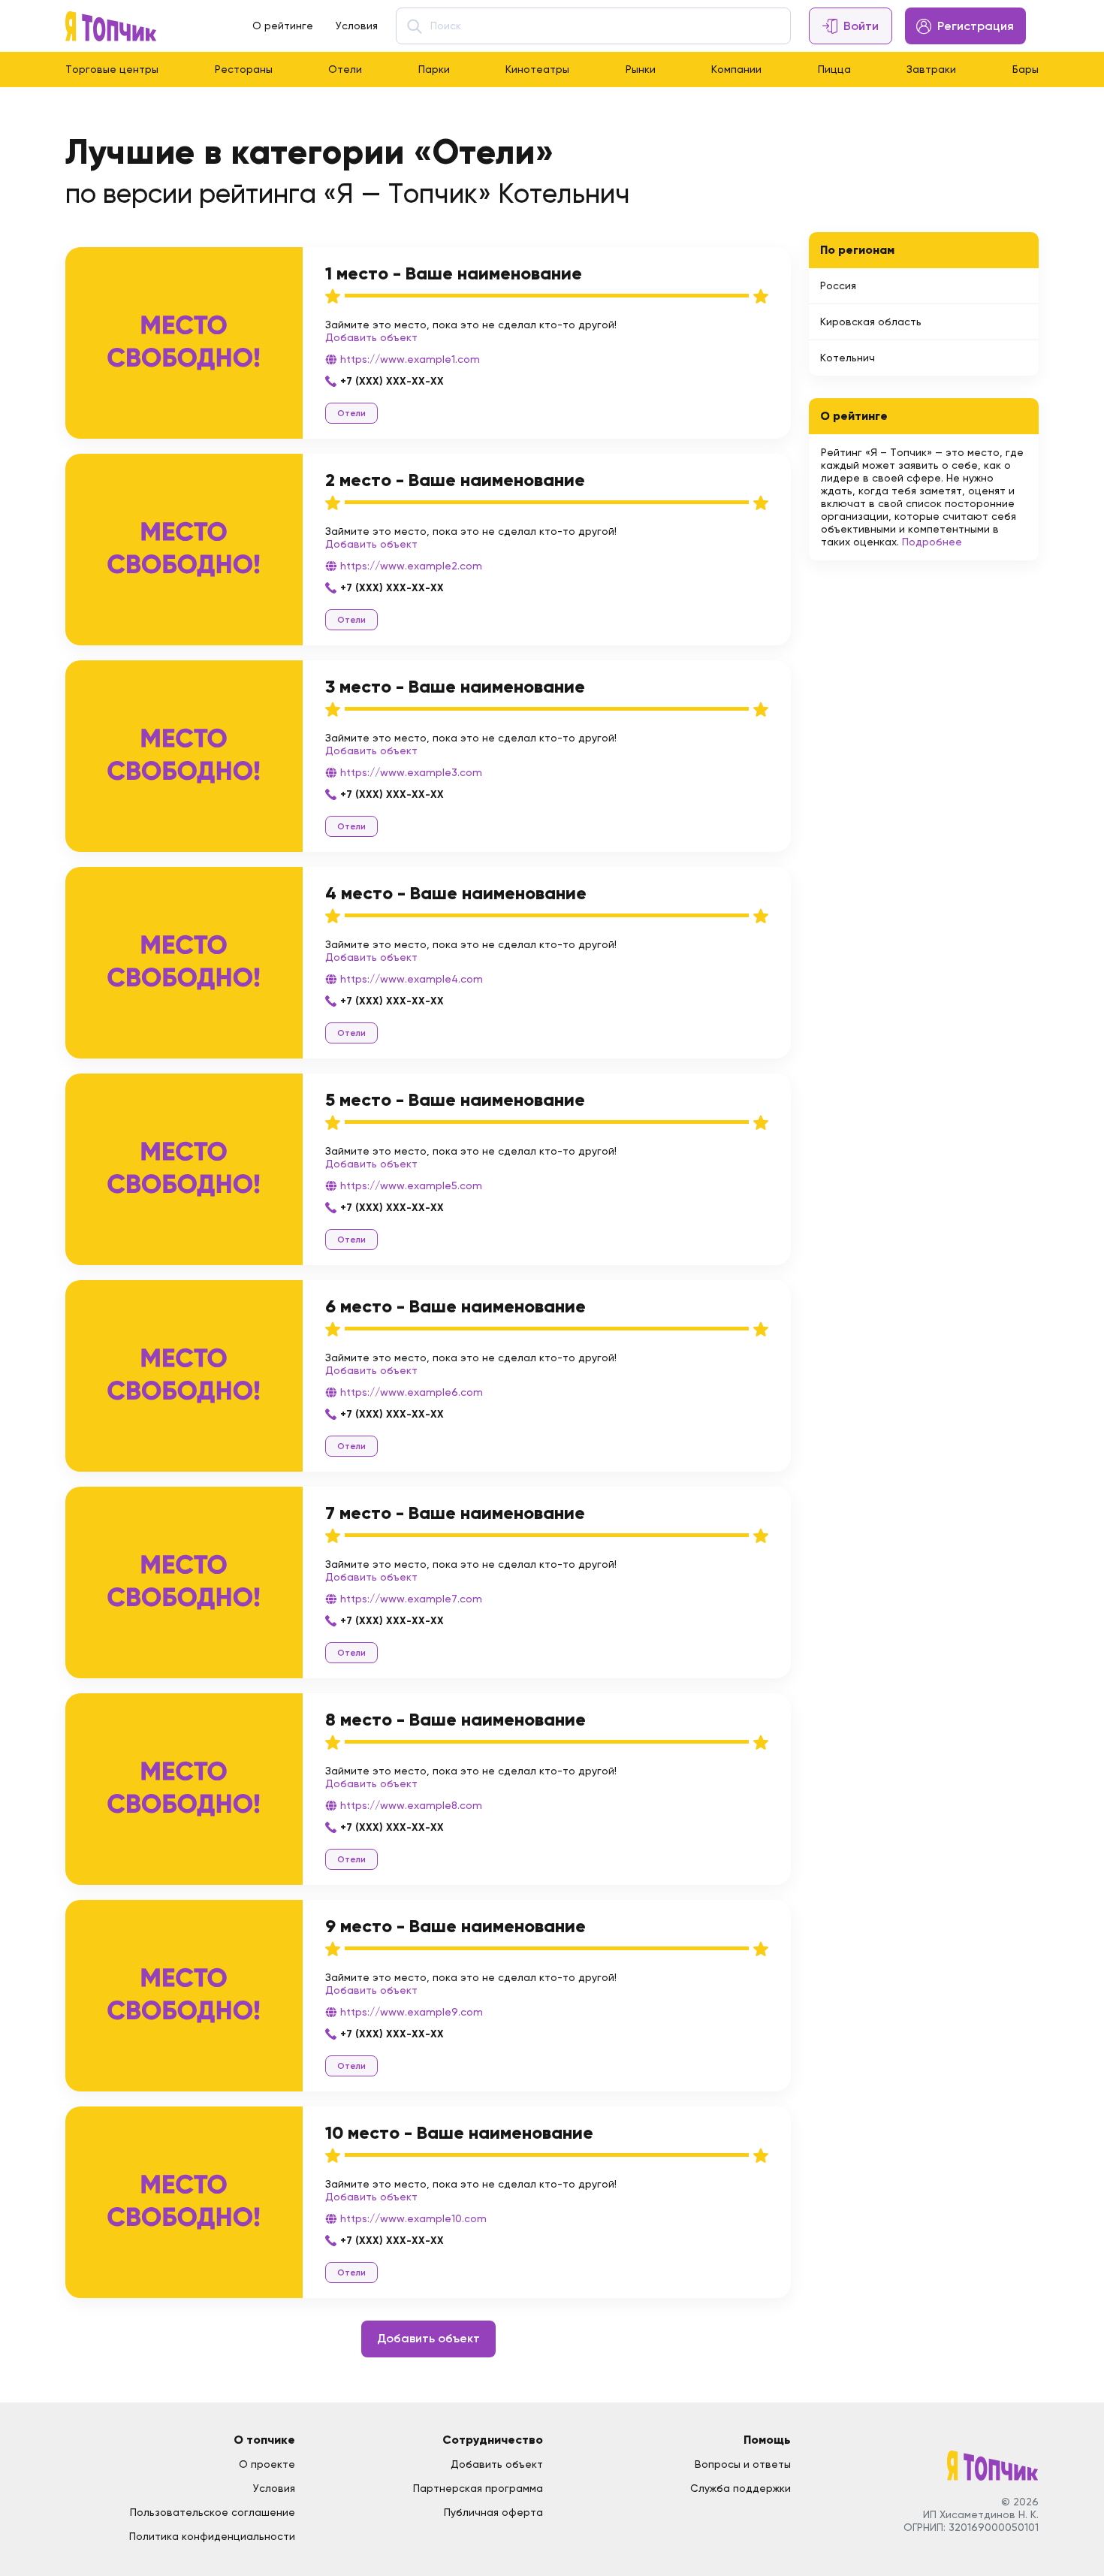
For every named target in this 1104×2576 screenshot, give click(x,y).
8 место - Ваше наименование (455, 1719)
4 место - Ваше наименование (456, 893)
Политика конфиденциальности (212, 2536)
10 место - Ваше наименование (459, 2132)
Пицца (834, 69)
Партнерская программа (478, 2488)
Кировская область (871, 322)
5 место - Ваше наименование (455, 1099)
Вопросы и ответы (743, 2464)
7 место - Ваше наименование (455, 1513)
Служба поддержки (741, 2488)
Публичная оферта (493, 2512)
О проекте (267, 2464)
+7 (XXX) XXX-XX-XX (392, 381)
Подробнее (932, 542)
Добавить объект (371, 337)
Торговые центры (112, 69)
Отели (345, 69)
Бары (1026, 69)
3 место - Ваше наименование (455, 686)
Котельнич (848, 358)
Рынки (641, 69)
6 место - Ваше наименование (455, 1306)
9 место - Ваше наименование (455, 1926)
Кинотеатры (537, 69)
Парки (434, 69)
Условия (357, 26)
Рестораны (244, 69)
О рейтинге (283, 26)
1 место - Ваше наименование (454, 273)
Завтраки (931, 69)
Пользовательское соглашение (213, 2512)
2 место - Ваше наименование (455, 480)
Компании (736, 69)
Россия (838, 285)
